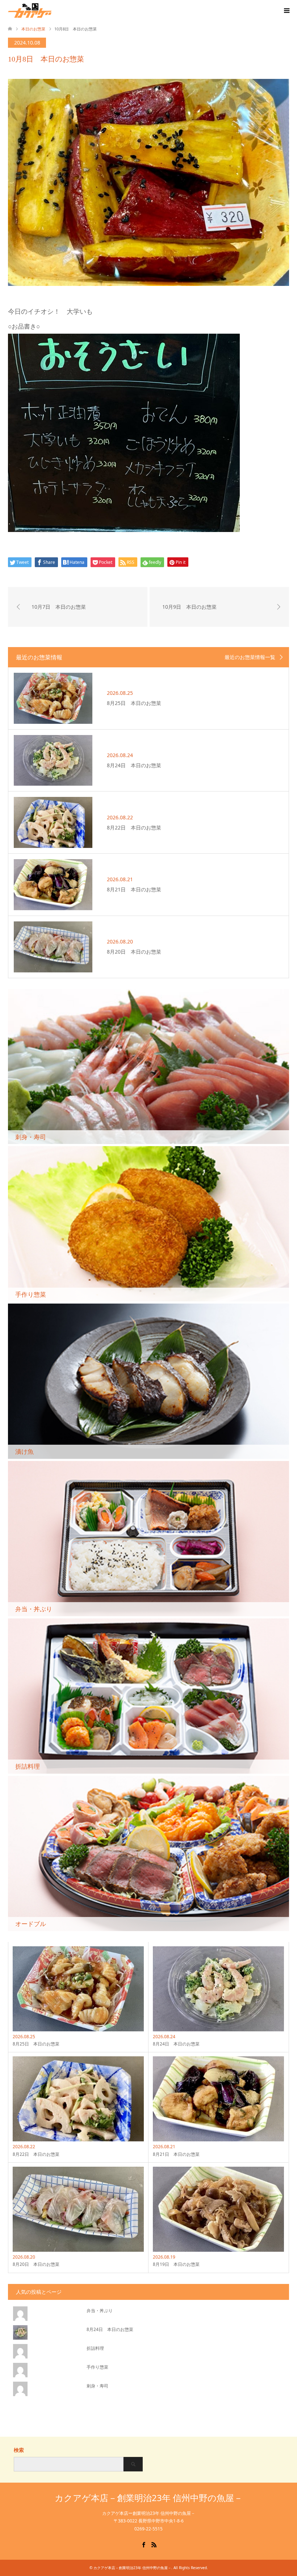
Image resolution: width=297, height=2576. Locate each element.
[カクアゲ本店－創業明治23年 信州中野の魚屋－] (51, 10)
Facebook (143, 2544)
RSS (154, 2544)
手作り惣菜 (97, 2367)
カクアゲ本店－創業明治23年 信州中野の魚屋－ (149, 2498)
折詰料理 (95, 2348)
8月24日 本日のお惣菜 (110, 2329)
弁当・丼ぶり (100, 2311)
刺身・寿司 (97, 2386)
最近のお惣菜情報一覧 (250, 657)
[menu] (286, 11)
